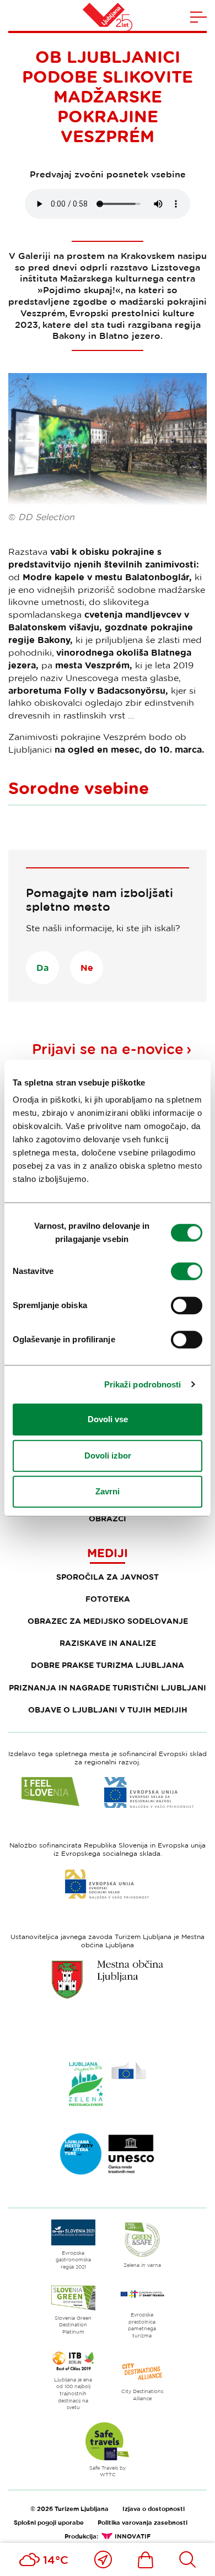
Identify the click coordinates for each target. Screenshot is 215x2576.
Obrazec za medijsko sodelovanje (108, 1621)
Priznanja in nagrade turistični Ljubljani (108, 1687)
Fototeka (108, 1599)
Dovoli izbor (108, 1456)
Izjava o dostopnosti (154, 2509)
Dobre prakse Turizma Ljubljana (108, 1665)
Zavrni (108, 1491)
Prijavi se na (108, 1049)
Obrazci (108, 1518)
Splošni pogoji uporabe (49, 2522)
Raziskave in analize (108, 1643)
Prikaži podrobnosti (143, 1384)
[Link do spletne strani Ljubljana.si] (108, 1979)
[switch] (187, 1271)
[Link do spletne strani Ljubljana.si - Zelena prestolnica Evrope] (108, 2084)
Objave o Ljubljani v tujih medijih (108, 1710)
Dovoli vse (108, 1419)
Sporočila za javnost (108, 1577)
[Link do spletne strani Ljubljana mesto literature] (108, 2154)
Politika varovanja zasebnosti (143, 2522)
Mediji (108, 1553)
